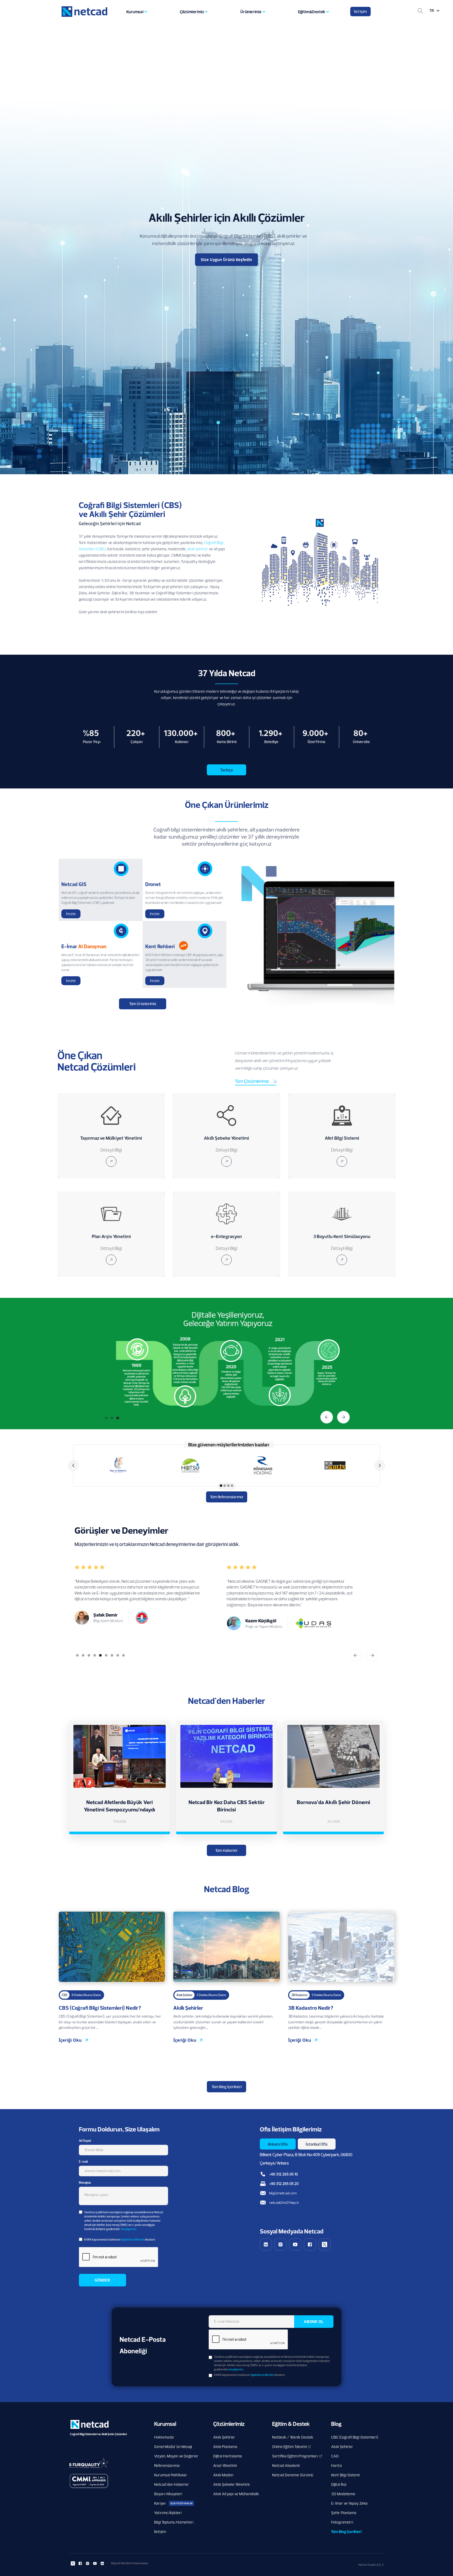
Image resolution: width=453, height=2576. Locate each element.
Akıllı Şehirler (224, 2437)
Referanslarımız (167, 2465)
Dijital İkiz (339, 2484)
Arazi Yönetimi (225, 2465)
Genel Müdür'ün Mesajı (173, 2447)
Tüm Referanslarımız (227, 1497)
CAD (335, 2456)
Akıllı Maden (223, 2475)
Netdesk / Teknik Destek (293, 2437)
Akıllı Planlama (225, 2447)
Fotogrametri (342, 2522)
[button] (136, 12)
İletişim (360, 11)
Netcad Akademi (286, 2465)
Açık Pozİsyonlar (182, 2503)
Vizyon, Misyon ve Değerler (176, 2456)
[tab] (278, 2144)
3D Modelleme (343, 2494)
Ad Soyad (85, 2140)
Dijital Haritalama (228, 2456)
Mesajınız (85, 2182)
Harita (336, 2465)
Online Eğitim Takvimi (289, 2447)
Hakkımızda (164, 2437)
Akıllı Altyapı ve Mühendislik (236, 2494)
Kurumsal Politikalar (171, 2475)
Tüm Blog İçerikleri (227, 2087)
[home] (81, 12)
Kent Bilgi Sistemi (345, 2475)
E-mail (83, 2161)
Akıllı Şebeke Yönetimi (231, 2484)
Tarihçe (226, 770)
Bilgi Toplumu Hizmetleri (174, 2522)
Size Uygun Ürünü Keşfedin (226, 260)
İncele (71, 914)
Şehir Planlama (344, 2513)
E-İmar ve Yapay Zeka (349, 2503)
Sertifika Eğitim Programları (295, 2456)
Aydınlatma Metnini (133, 2239)
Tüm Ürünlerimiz (143, 1004)
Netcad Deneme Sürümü (293, 2475)
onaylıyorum (128, 2229)
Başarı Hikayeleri (168, 2494)
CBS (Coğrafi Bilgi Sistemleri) (355, 2437)
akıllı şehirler (198, 549)
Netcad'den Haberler (172, 2484)
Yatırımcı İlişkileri (168, 2513)
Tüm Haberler (226, 1850)
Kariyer (160, 2503)
